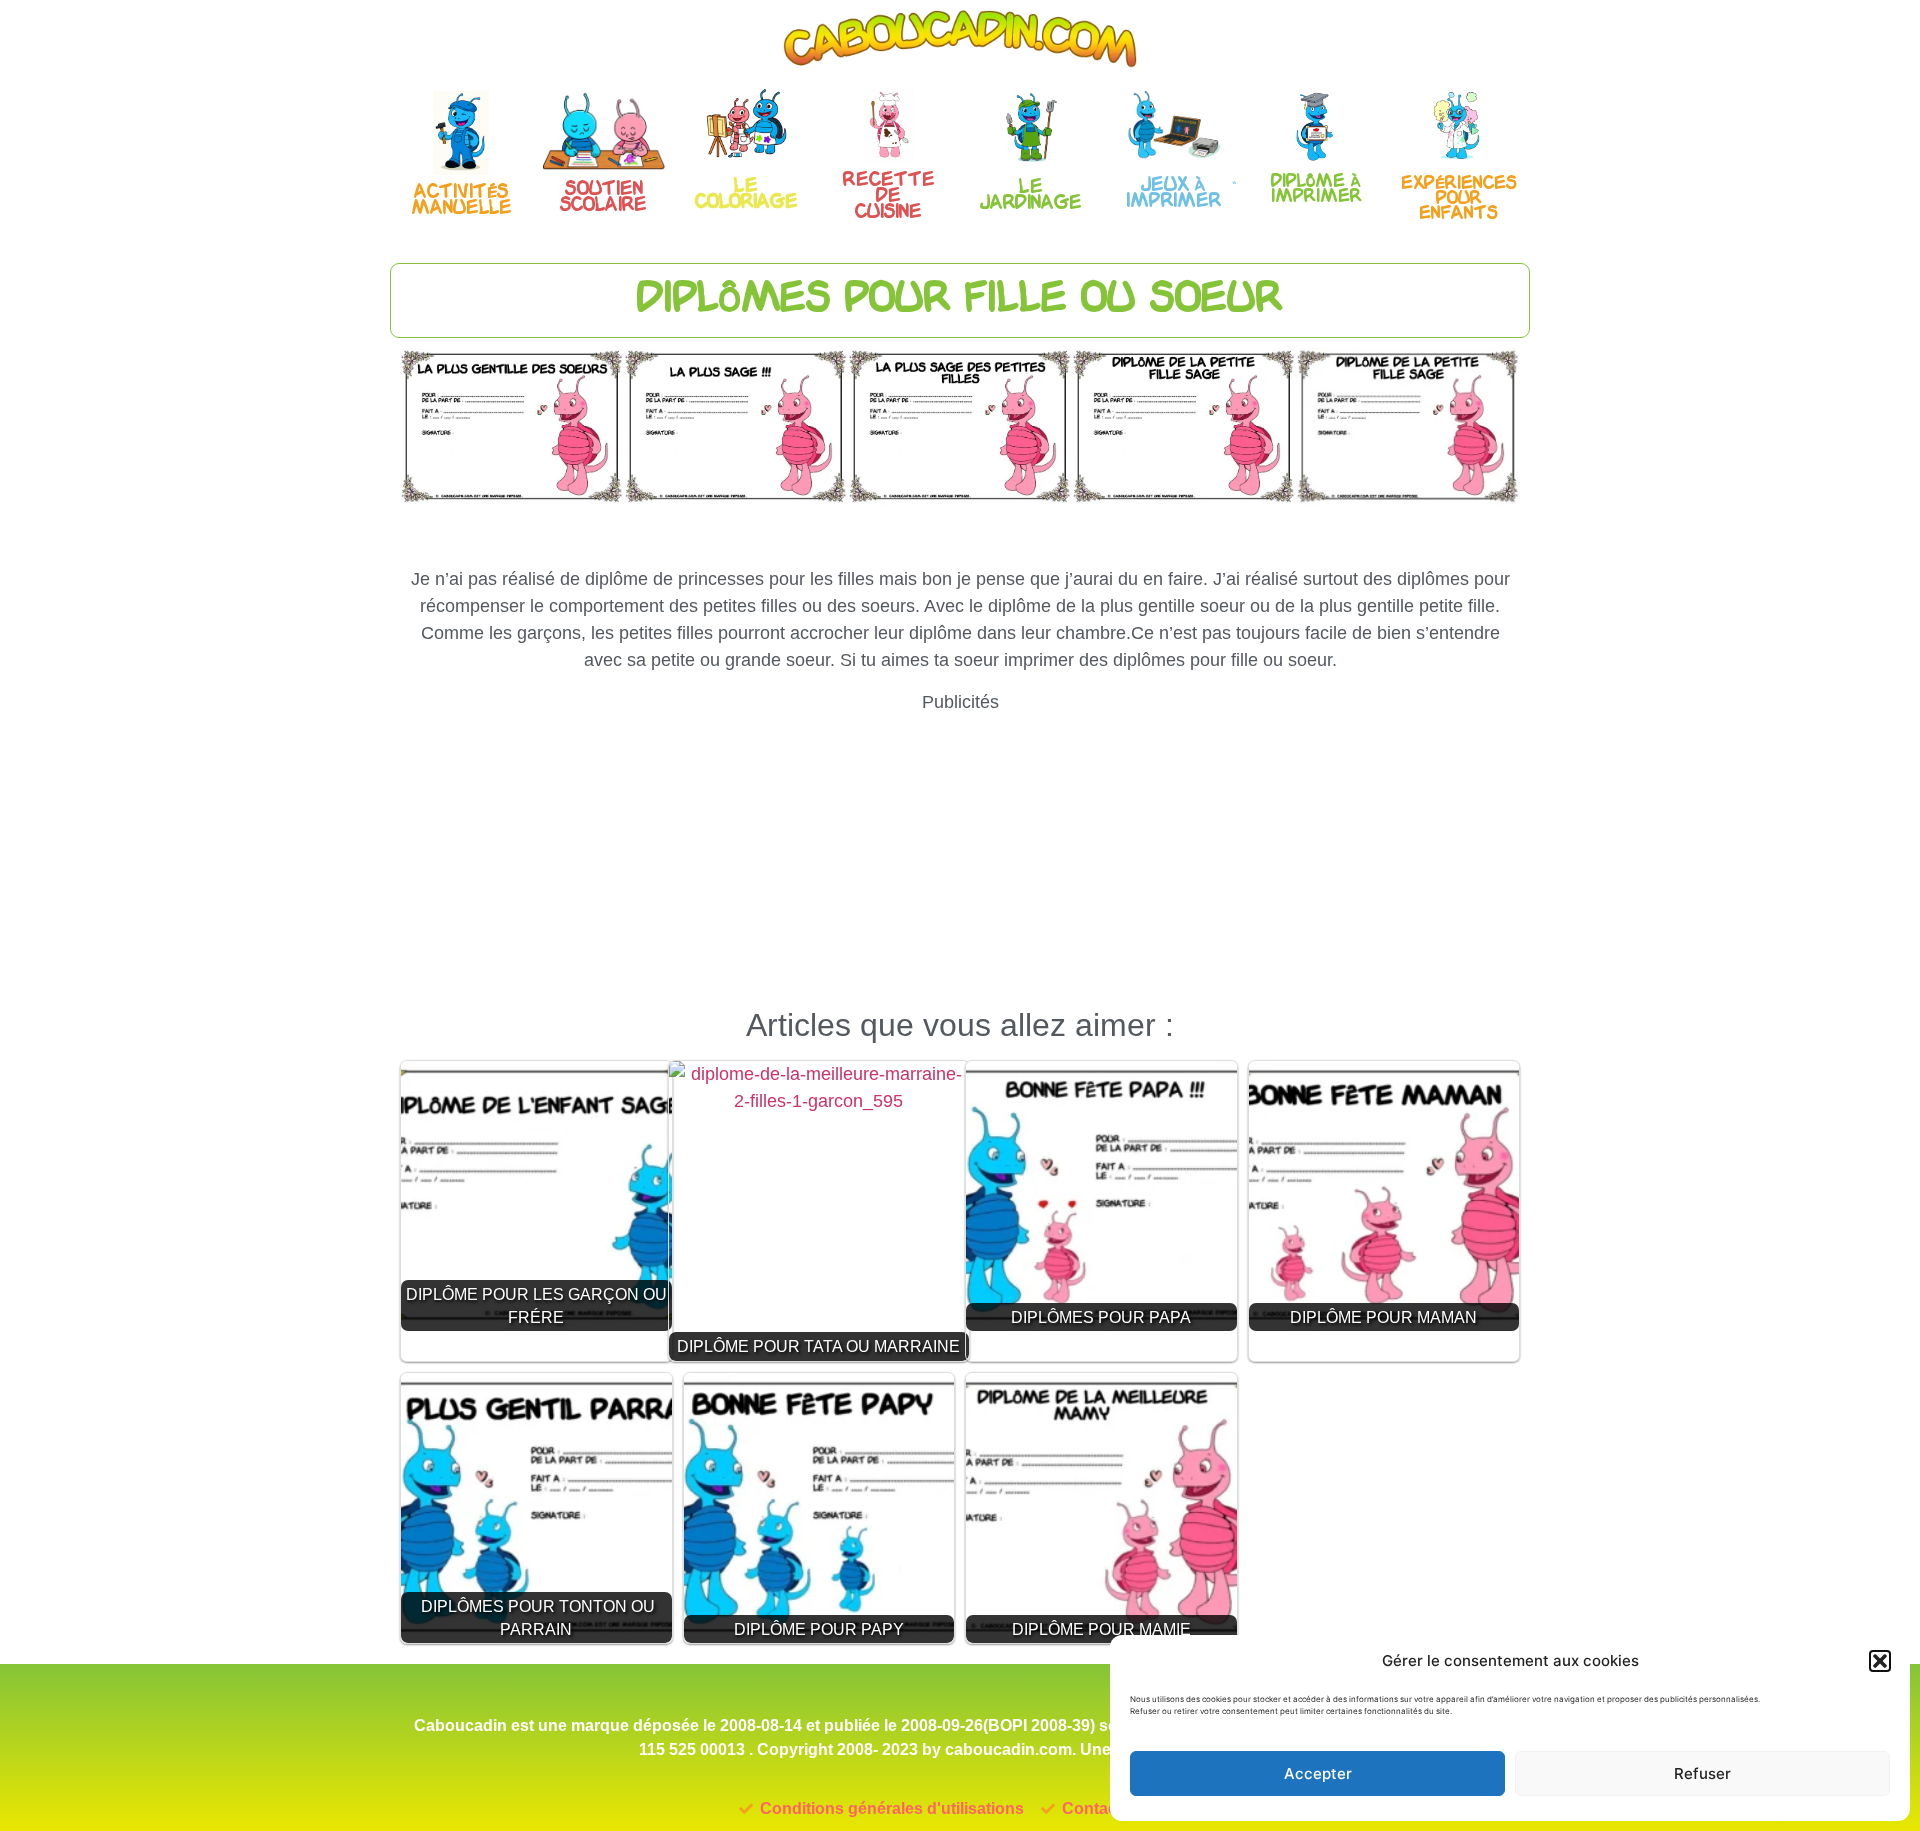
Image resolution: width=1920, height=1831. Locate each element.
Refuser (1702, 1773)
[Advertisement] (960, 856)
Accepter (1318, 1773)
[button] (1880, 1661)
